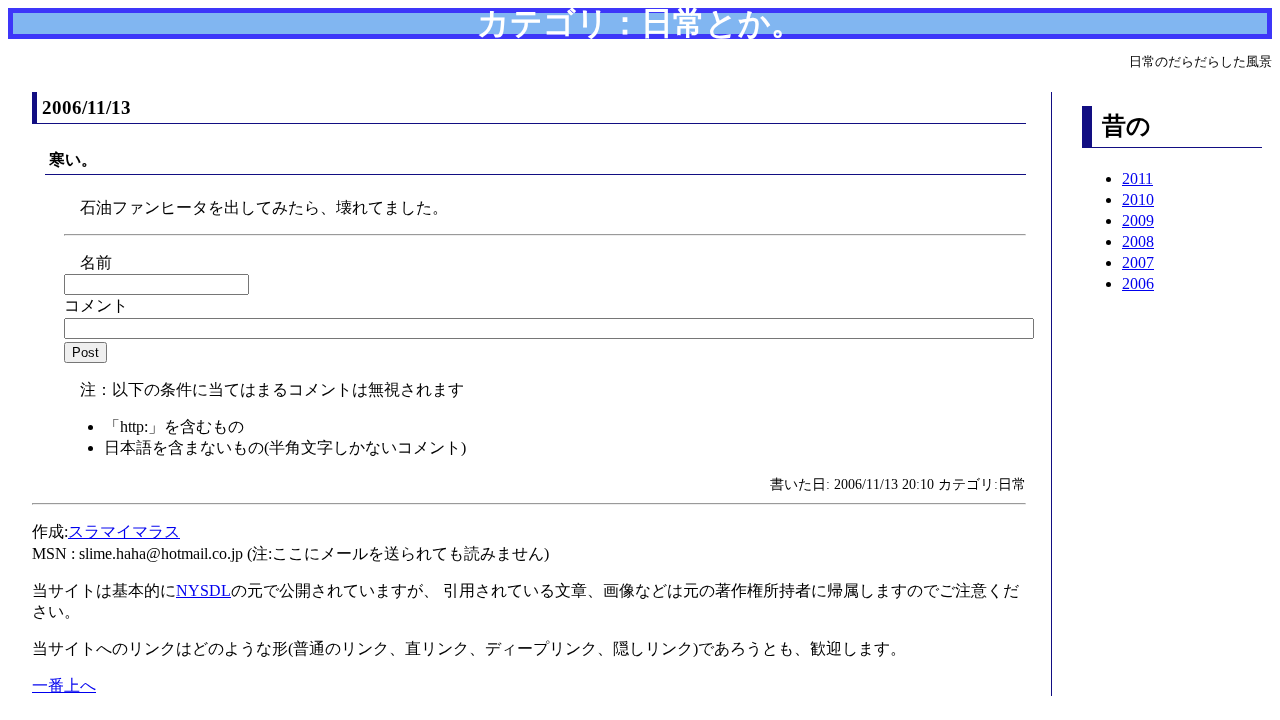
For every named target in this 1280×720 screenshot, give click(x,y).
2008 (1138, 241)
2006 (1138, 283)
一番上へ (64, 685)
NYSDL (203, 590)
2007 (1138, 262)
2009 (1138, 220)
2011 (1137, 178)
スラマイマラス (124, 531)
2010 (1138, 199)
